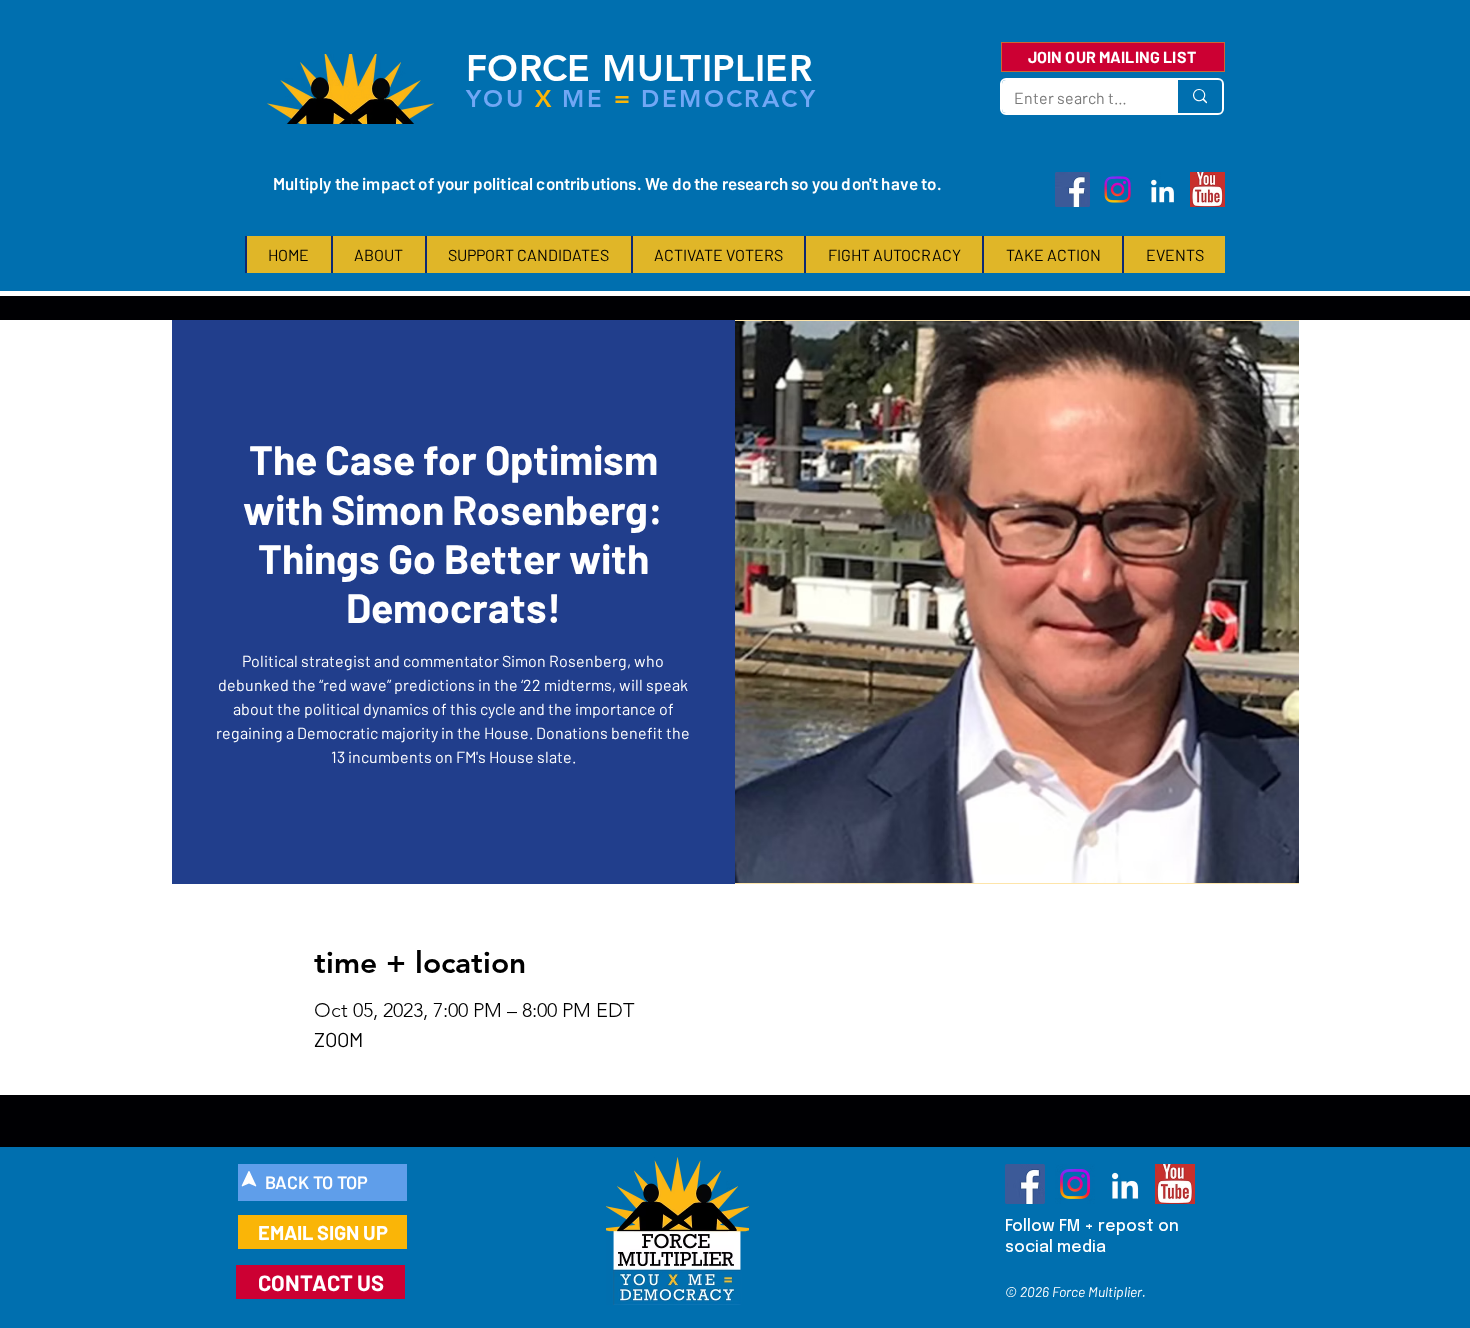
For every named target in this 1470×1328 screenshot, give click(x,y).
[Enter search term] (1199, 96)
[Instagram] (1117, 189)
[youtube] (1207, 189)
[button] (378, 254)
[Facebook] (1072, 189)
